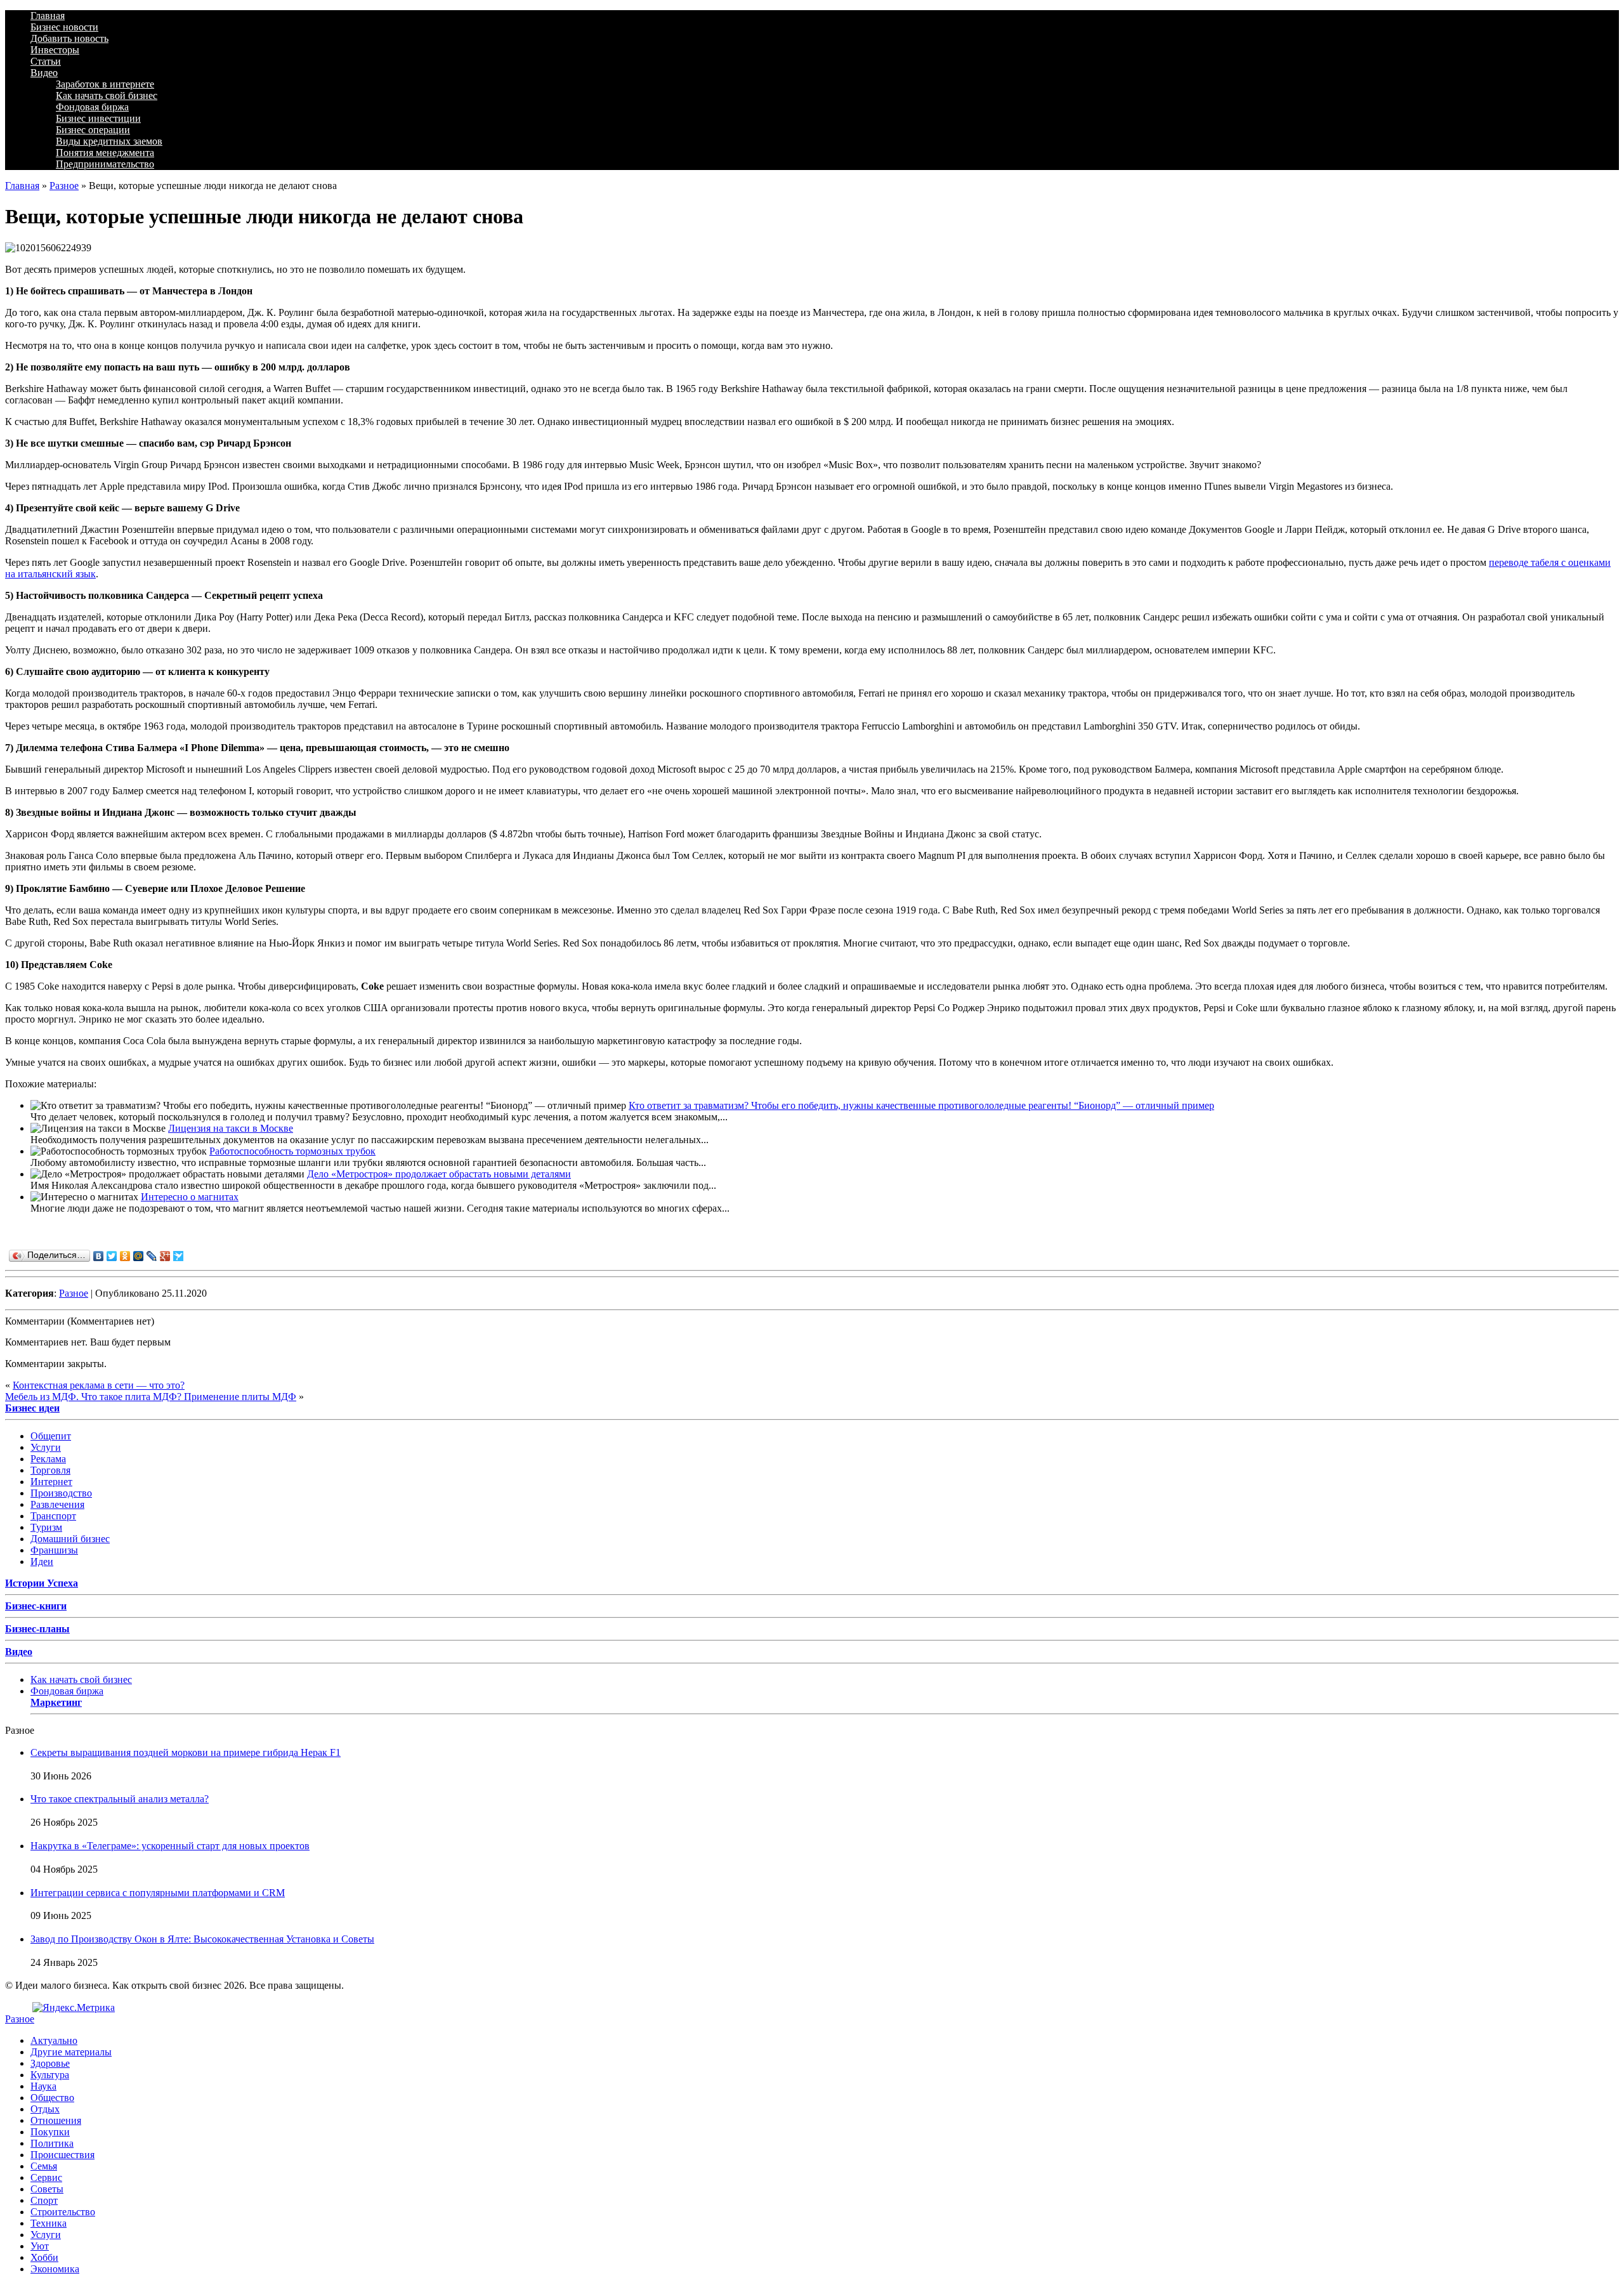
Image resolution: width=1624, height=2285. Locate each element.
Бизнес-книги (36, 1606)
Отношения (56, 2120)
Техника (49, 2223)
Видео (44, 73)
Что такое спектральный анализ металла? (120, 1799)
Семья (44, 2166)
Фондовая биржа (92, 107)
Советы (47, 2189)
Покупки (50, 2132)
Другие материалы (71, 2052)
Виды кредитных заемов (109, 141)
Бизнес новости (64, 27)
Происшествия (62, 2155)
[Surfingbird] (179, 1256)
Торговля (50, 1470)
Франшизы (54, 1550)
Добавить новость (69, 38)
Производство (61, 1493)
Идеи (42, 1562)
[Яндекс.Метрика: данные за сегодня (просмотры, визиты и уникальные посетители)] (74, 2008)
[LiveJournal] (152, 1256)
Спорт (44, 2200)
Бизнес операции (93, 130)
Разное (64, 186)
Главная (48, 16)
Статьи (46, 61)
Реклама (48, 1459)
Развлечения (57, 1504)
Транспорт (53, 1516)
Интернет (51, 1482)
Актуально (54, 2040)
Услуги (46, 1447)
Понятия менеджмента (105, 153)
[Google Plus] (165, 1256)
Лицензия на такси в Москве (231, 1128)
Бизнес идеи (32, 1408)
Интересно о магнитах (190, 1197)
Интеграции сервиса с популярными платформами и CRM (158, 1893)
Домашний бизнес (70, 1539)
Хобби (44, 2257)
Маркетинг (56, 1702)
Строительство (63, 2212)
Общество (52, 2098)
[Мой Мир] (139, 1256)
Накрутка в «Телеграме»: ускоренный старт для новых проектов (170, 1846)
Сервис (46, 2177)
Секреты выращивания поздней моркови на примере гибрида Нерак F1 (186, 1752)
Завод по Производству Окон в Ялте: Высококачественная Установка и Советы (202, 1939)
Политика (52, 2143)
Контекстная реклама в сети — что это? (99, 1385)
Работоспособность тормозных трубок (292, 1151)
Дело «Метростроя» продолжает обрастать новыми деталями (439, 1174)
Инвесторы (55, 50)
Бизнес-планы (37, 1629)
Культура (50, 2075)
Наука (43, 2086)
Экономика (55, 2269)
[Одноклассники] (125, 1256)
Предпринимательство (105, 164)
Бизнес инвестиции (98, 118)
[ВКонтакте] (99, 1256)
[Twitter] (112, 1256)
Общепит (51, 1436)
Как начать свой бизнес (107, 95)
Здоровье (50, 2063)
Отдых (45, 2109)
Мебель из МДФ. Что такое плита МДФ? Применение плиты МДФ (151, 1397)
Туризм (46, 1527)
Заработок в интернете (105, 84)
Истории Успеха (42, 1583)
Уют (40, 2246)
